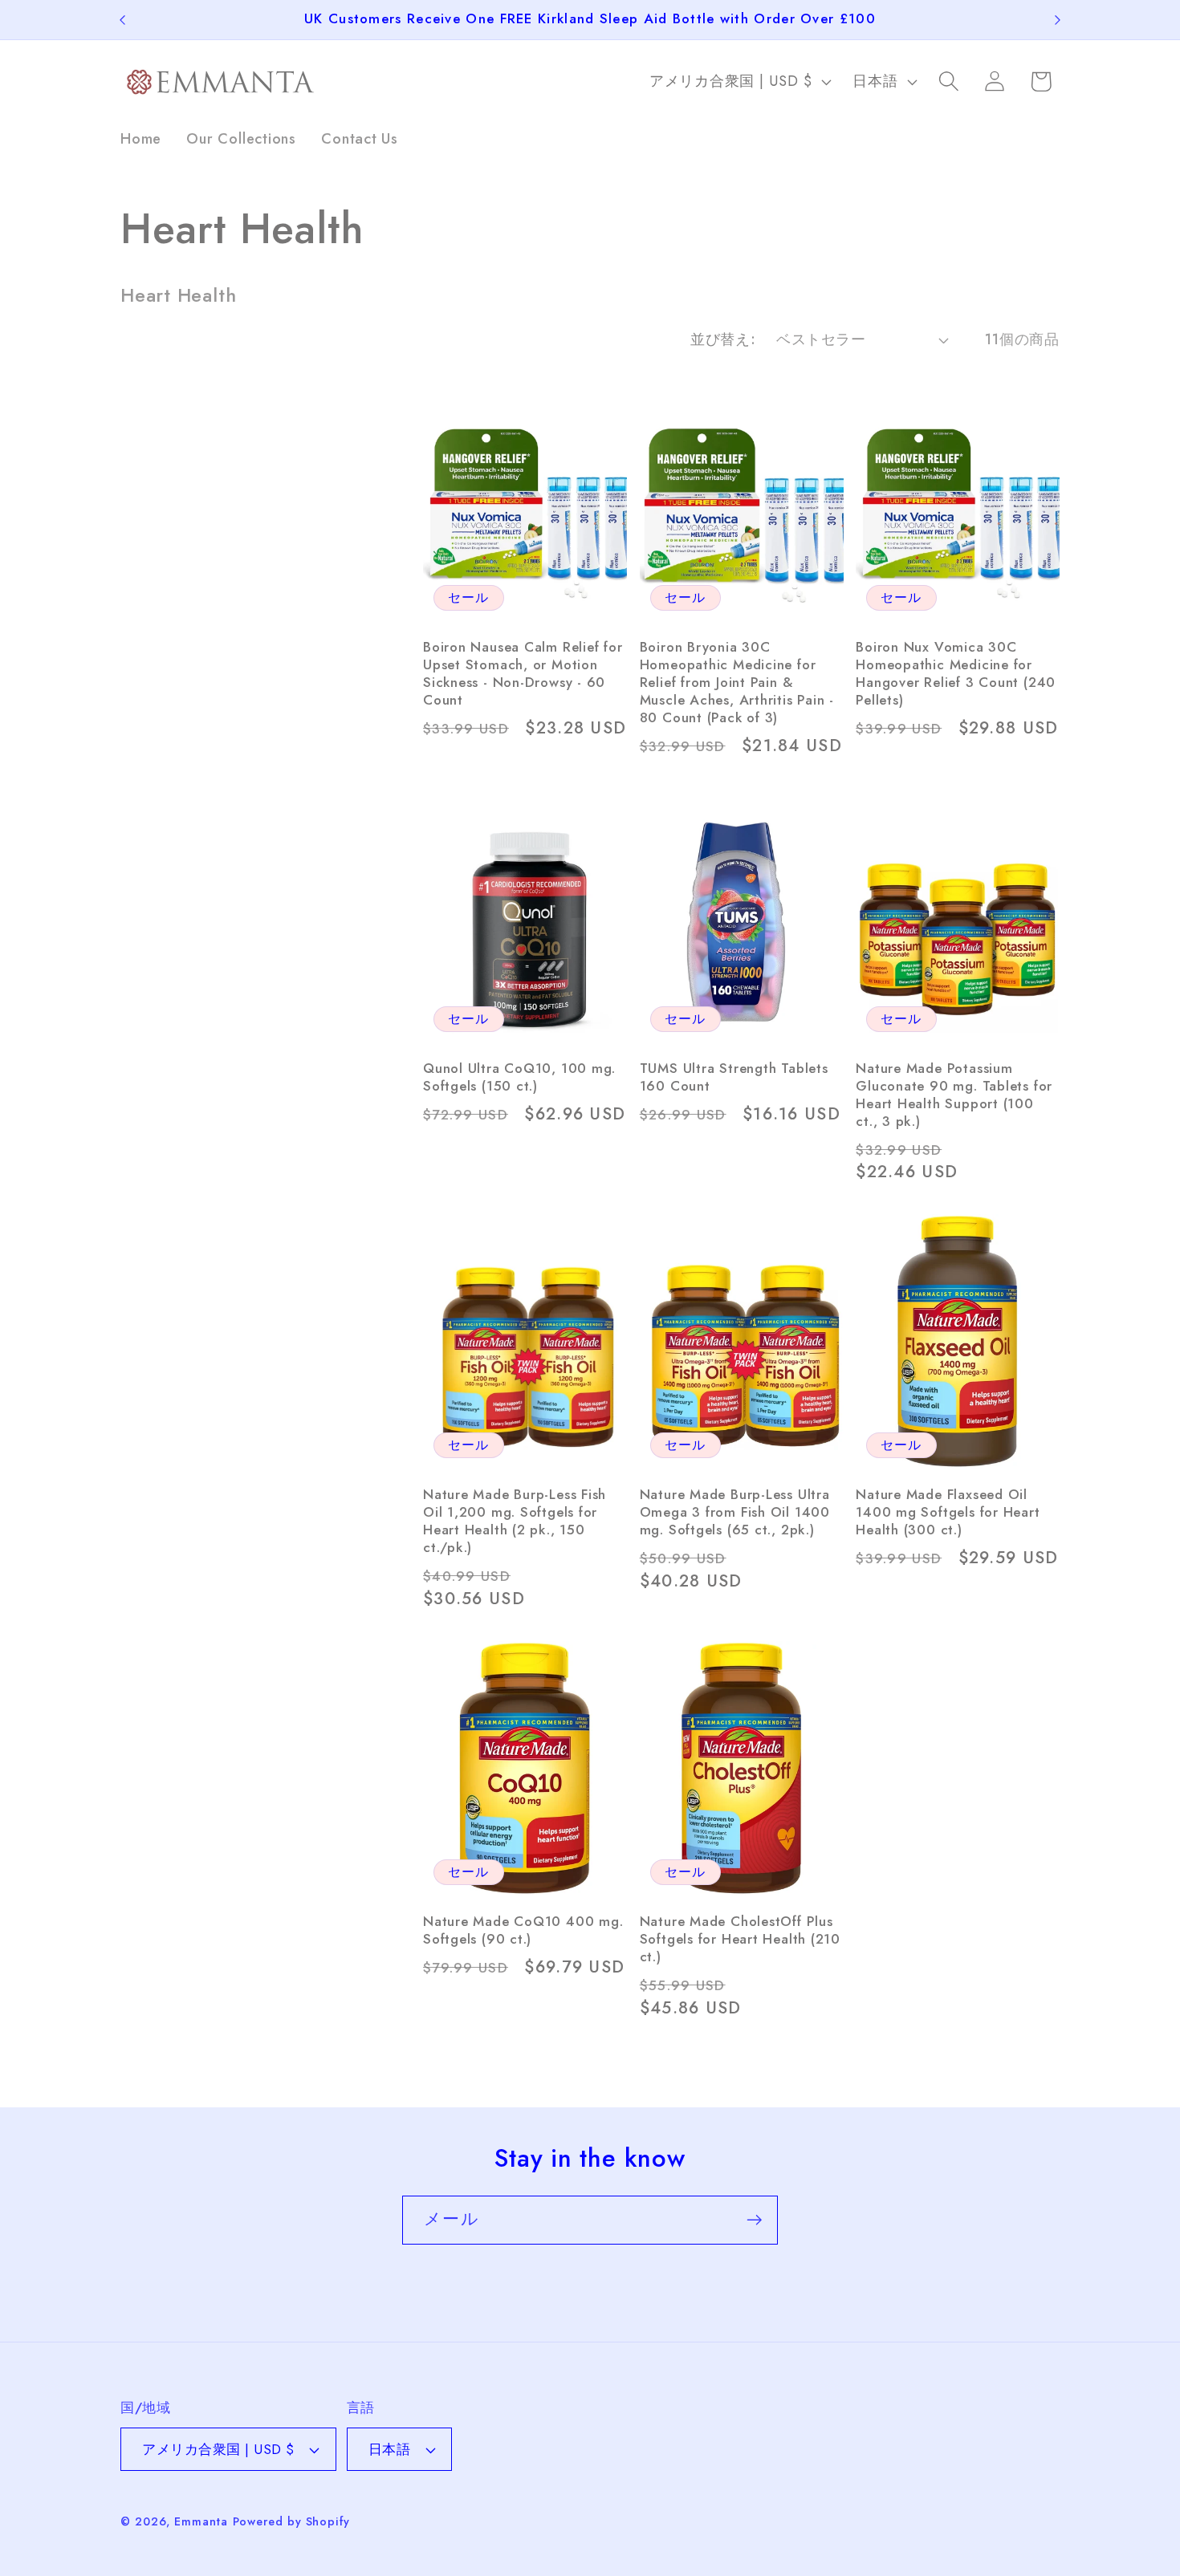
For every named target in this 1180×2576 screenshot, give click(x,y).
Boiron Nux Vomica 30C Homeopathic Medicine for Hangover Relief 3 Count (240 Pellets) (956, 674)
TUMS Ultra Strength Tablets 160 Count (734, 1078)
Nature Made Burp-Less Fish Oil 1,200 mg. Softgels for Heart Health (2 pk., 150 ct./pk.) (515, 1522)
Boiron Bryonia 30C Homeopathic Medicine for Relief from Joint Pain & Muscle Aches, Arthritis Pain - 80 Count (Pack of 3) (737, 683)
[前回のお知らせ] (123, 20)
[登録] (754, 2220)
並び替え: (723, 339)
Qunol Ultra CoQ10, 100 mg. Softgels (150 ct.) (519, 1078)
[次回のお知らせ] (1058, 20)
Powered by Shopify (291, 2521)
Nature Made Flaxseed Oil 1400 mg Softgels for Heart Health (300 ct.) (948, 1513)
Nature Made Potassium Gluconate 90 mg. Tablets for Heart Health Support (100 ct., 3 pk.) (954, 1095)
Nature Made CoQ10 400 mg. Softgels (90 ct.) (523, 1931)
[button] (949, 81)
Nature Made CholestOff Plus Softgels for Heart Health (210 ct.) (740, 1940)
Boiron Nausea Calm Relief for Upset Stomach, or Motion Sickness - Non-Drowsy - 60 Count (523, 674)
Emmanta (201, 2521)
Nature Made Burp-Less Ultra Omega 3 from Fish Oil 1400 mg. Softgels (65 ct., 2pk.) (735, 1513)
